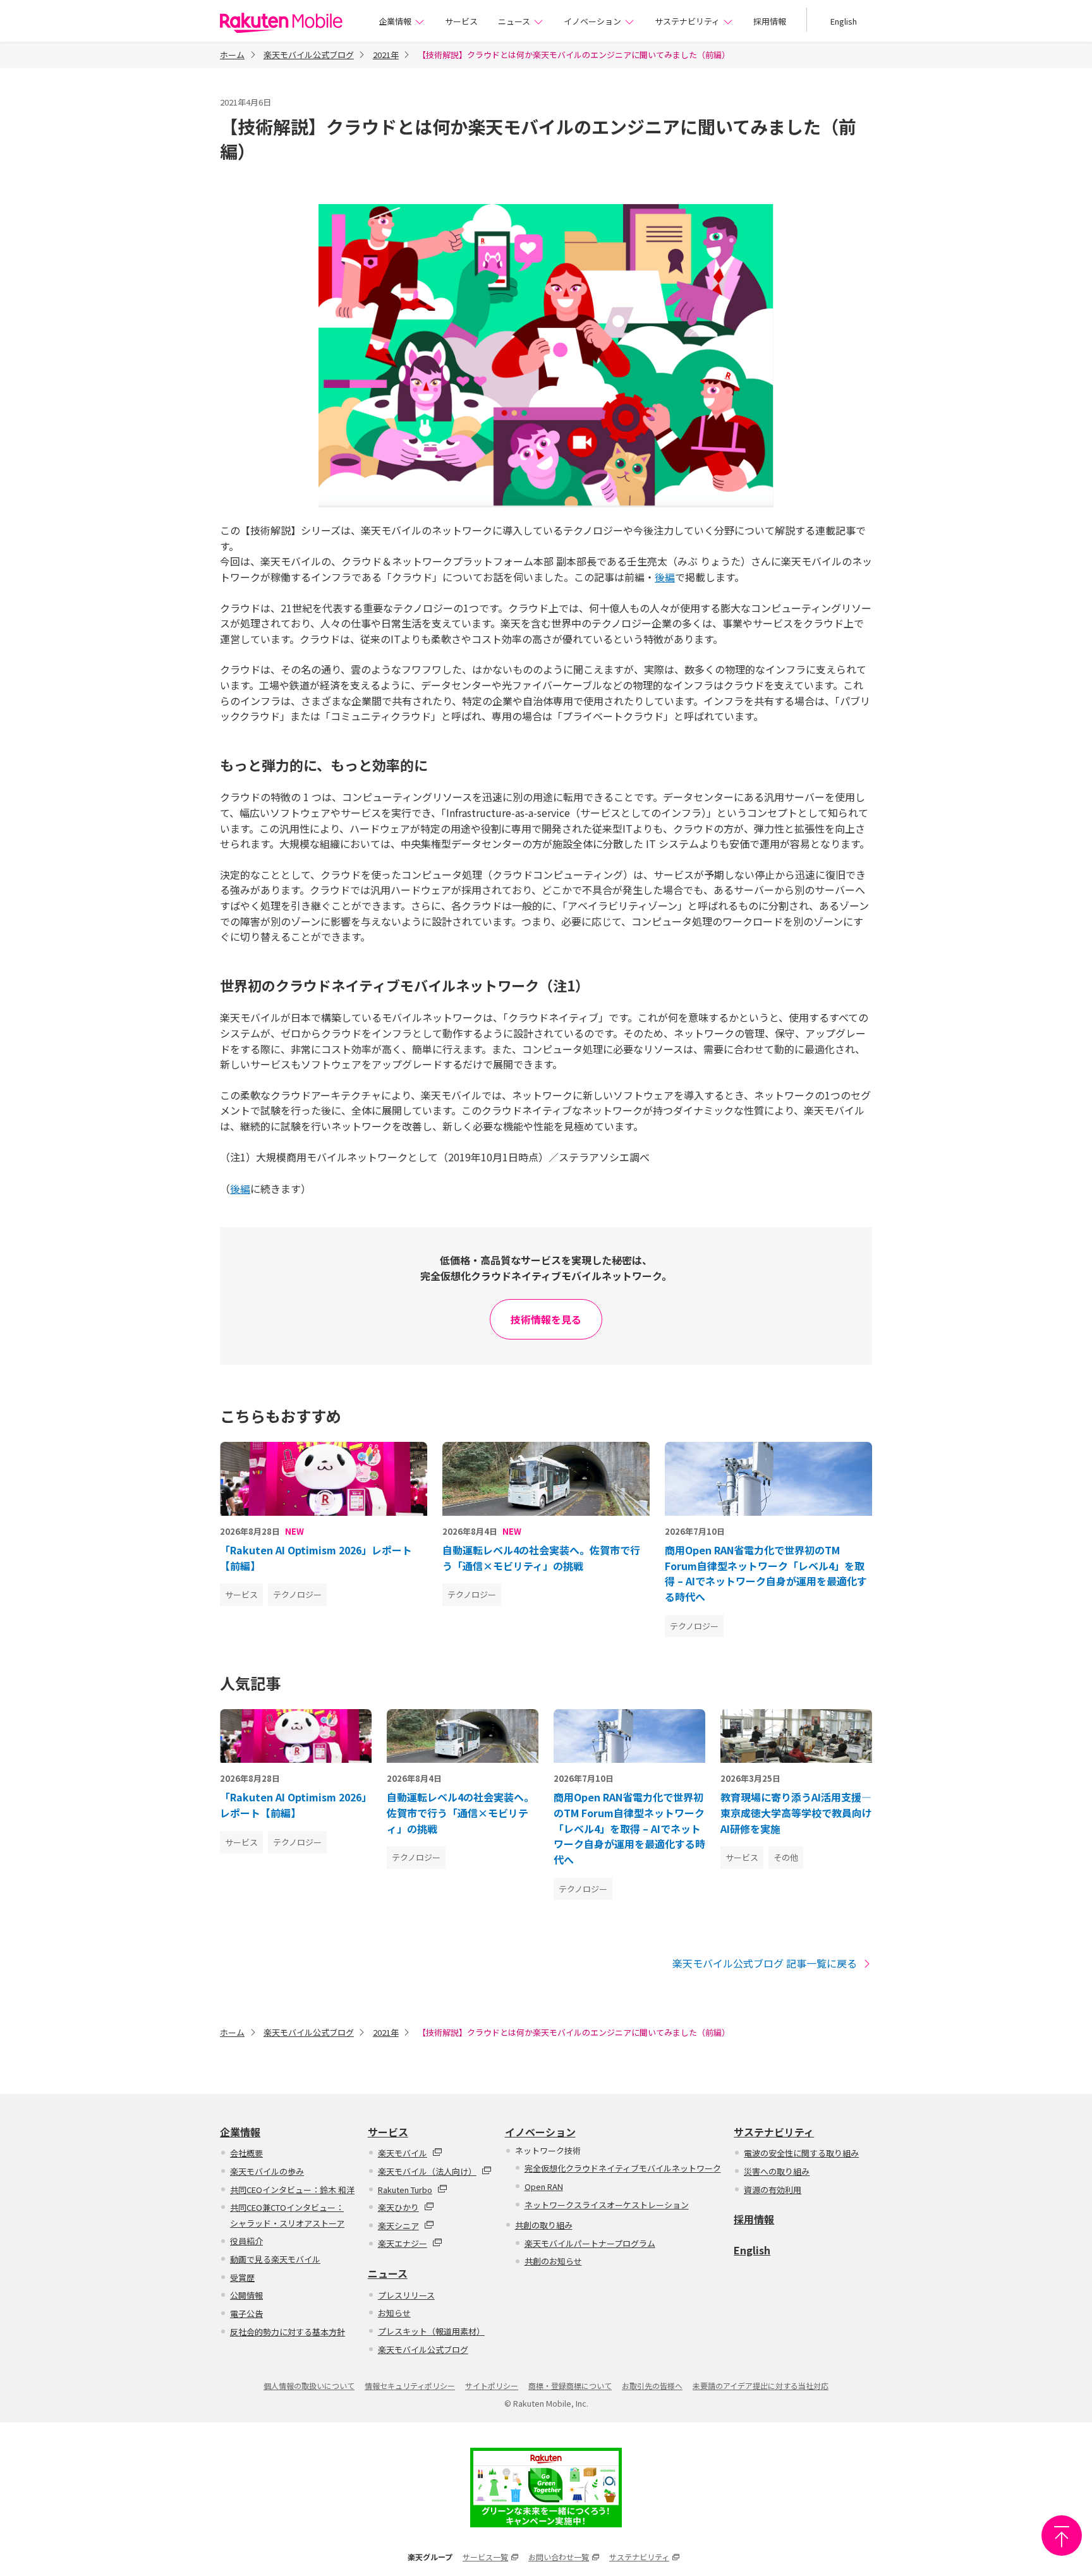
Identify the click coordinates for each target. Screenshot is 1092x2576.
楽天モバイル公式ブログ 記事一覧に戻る (765, 1963)
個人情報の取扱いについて (309, 2386)
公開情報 (246, 2295)
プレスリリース (406, 2295)
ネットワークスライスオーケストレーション (607, 2205)
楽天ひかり (398, 2207)
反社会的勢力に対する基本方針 (288, 2332)
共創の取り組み (544, 2225)
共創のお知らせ (553, 2261)
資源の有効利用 (773, 2190)
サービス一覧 (485, 2557)
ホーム (232, 55)
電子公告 (246, 2313)
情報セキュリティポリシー (410, 2386)
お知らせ (394, 2313)
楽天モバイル (403, 2153)
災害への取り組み (777, 2171)
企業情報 (395, 21)
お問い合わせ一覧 (559, 2557)
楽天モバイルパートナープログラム (590, 2243)
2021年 (386, 55)
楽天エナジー (403, 2243)
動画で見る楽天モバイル (275, 2259)
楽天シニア (398, 2226)
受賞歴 (242, 2277)
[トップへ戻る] (1062, 2536)
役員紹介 (246, 2241)
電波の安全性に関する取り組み (801, 2153)
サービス (461, 21)
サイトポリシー (492, 2386)
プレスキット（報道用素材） (431, 2331)
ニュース (514, 21)
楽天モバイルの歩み (267, 2171)
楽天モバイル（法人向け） (427, 2171)
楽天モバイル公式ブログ (309, 55)
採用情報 (770, 21)
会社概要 (246, 2153)
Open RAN (544, 2186)
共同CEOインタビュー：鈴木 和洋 (292, 2190)
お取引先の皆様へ (652, 2386)
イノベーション (592, 21)
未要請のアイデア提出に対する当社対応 (761, 2386)
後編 (665, 577)
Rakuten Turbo (405, 2190)
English (844, 21)
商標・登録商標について (570, 2386)
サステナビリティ (687, 21)
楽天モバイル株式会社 (281, 23)
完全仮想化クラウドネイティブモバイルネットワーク (623, 2168)
